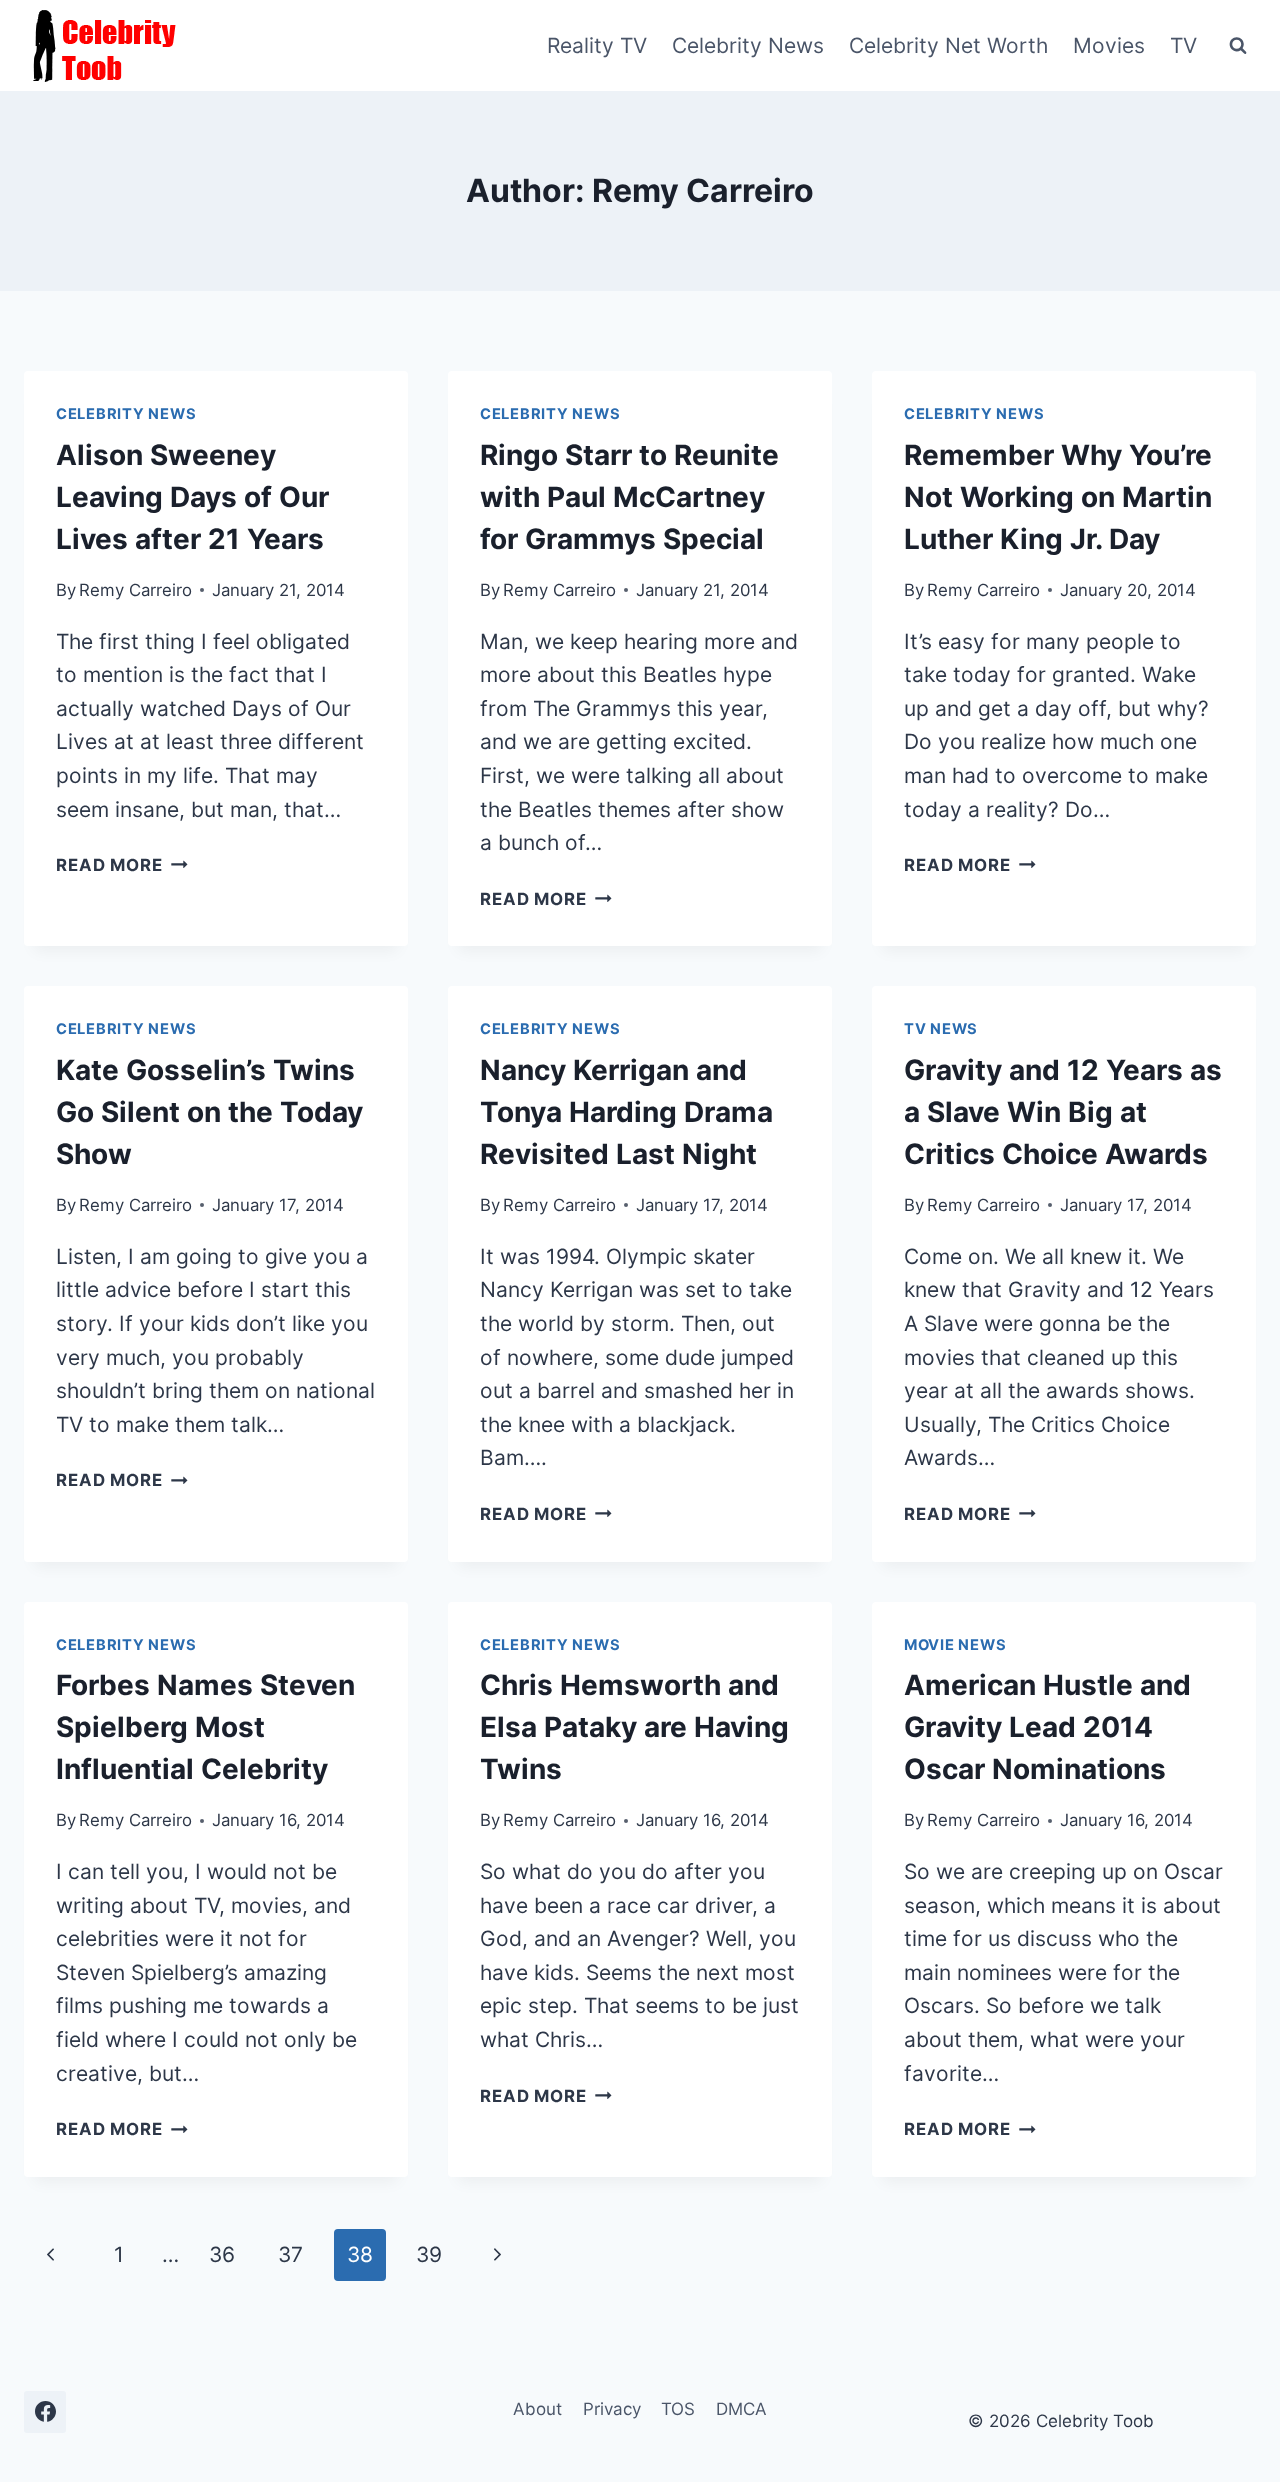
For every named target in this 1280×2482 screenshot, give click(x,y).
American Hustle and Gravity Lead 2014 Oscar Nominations (1047, 1727)
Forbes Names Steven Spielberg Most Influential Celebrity (205, 1727)
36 (222, 2254)
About (537, 2409)
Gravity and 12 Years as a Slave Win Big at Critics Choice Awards (1063, 1112)
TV (1183, 45)
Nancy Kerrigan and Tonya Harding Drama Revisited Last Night (626, 1112)
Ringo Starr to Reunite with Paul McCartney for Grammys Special (629, 497)
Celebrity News (748, 45)
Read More (122, 865)
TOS (678, 2409)
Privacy (612, 2409)
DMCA (741, 2409)
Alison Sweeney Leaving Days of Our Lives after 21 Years (192, 497)
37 (290, 2254)
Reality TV (597, 45)
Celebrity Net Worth (948, 45)
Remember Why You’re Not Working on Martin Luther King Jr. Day (1058, 497)
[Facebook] (45, 2412)
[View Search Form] (1238, 46)
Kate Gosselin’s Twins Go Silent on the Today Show (209, 1112)
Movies (1109, 45)
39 (429, 2254)
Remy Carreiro (135, 590)
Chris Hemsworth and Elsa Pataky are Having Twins (634, 1727)
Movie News (955, 1645)
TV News (941, 1029)
